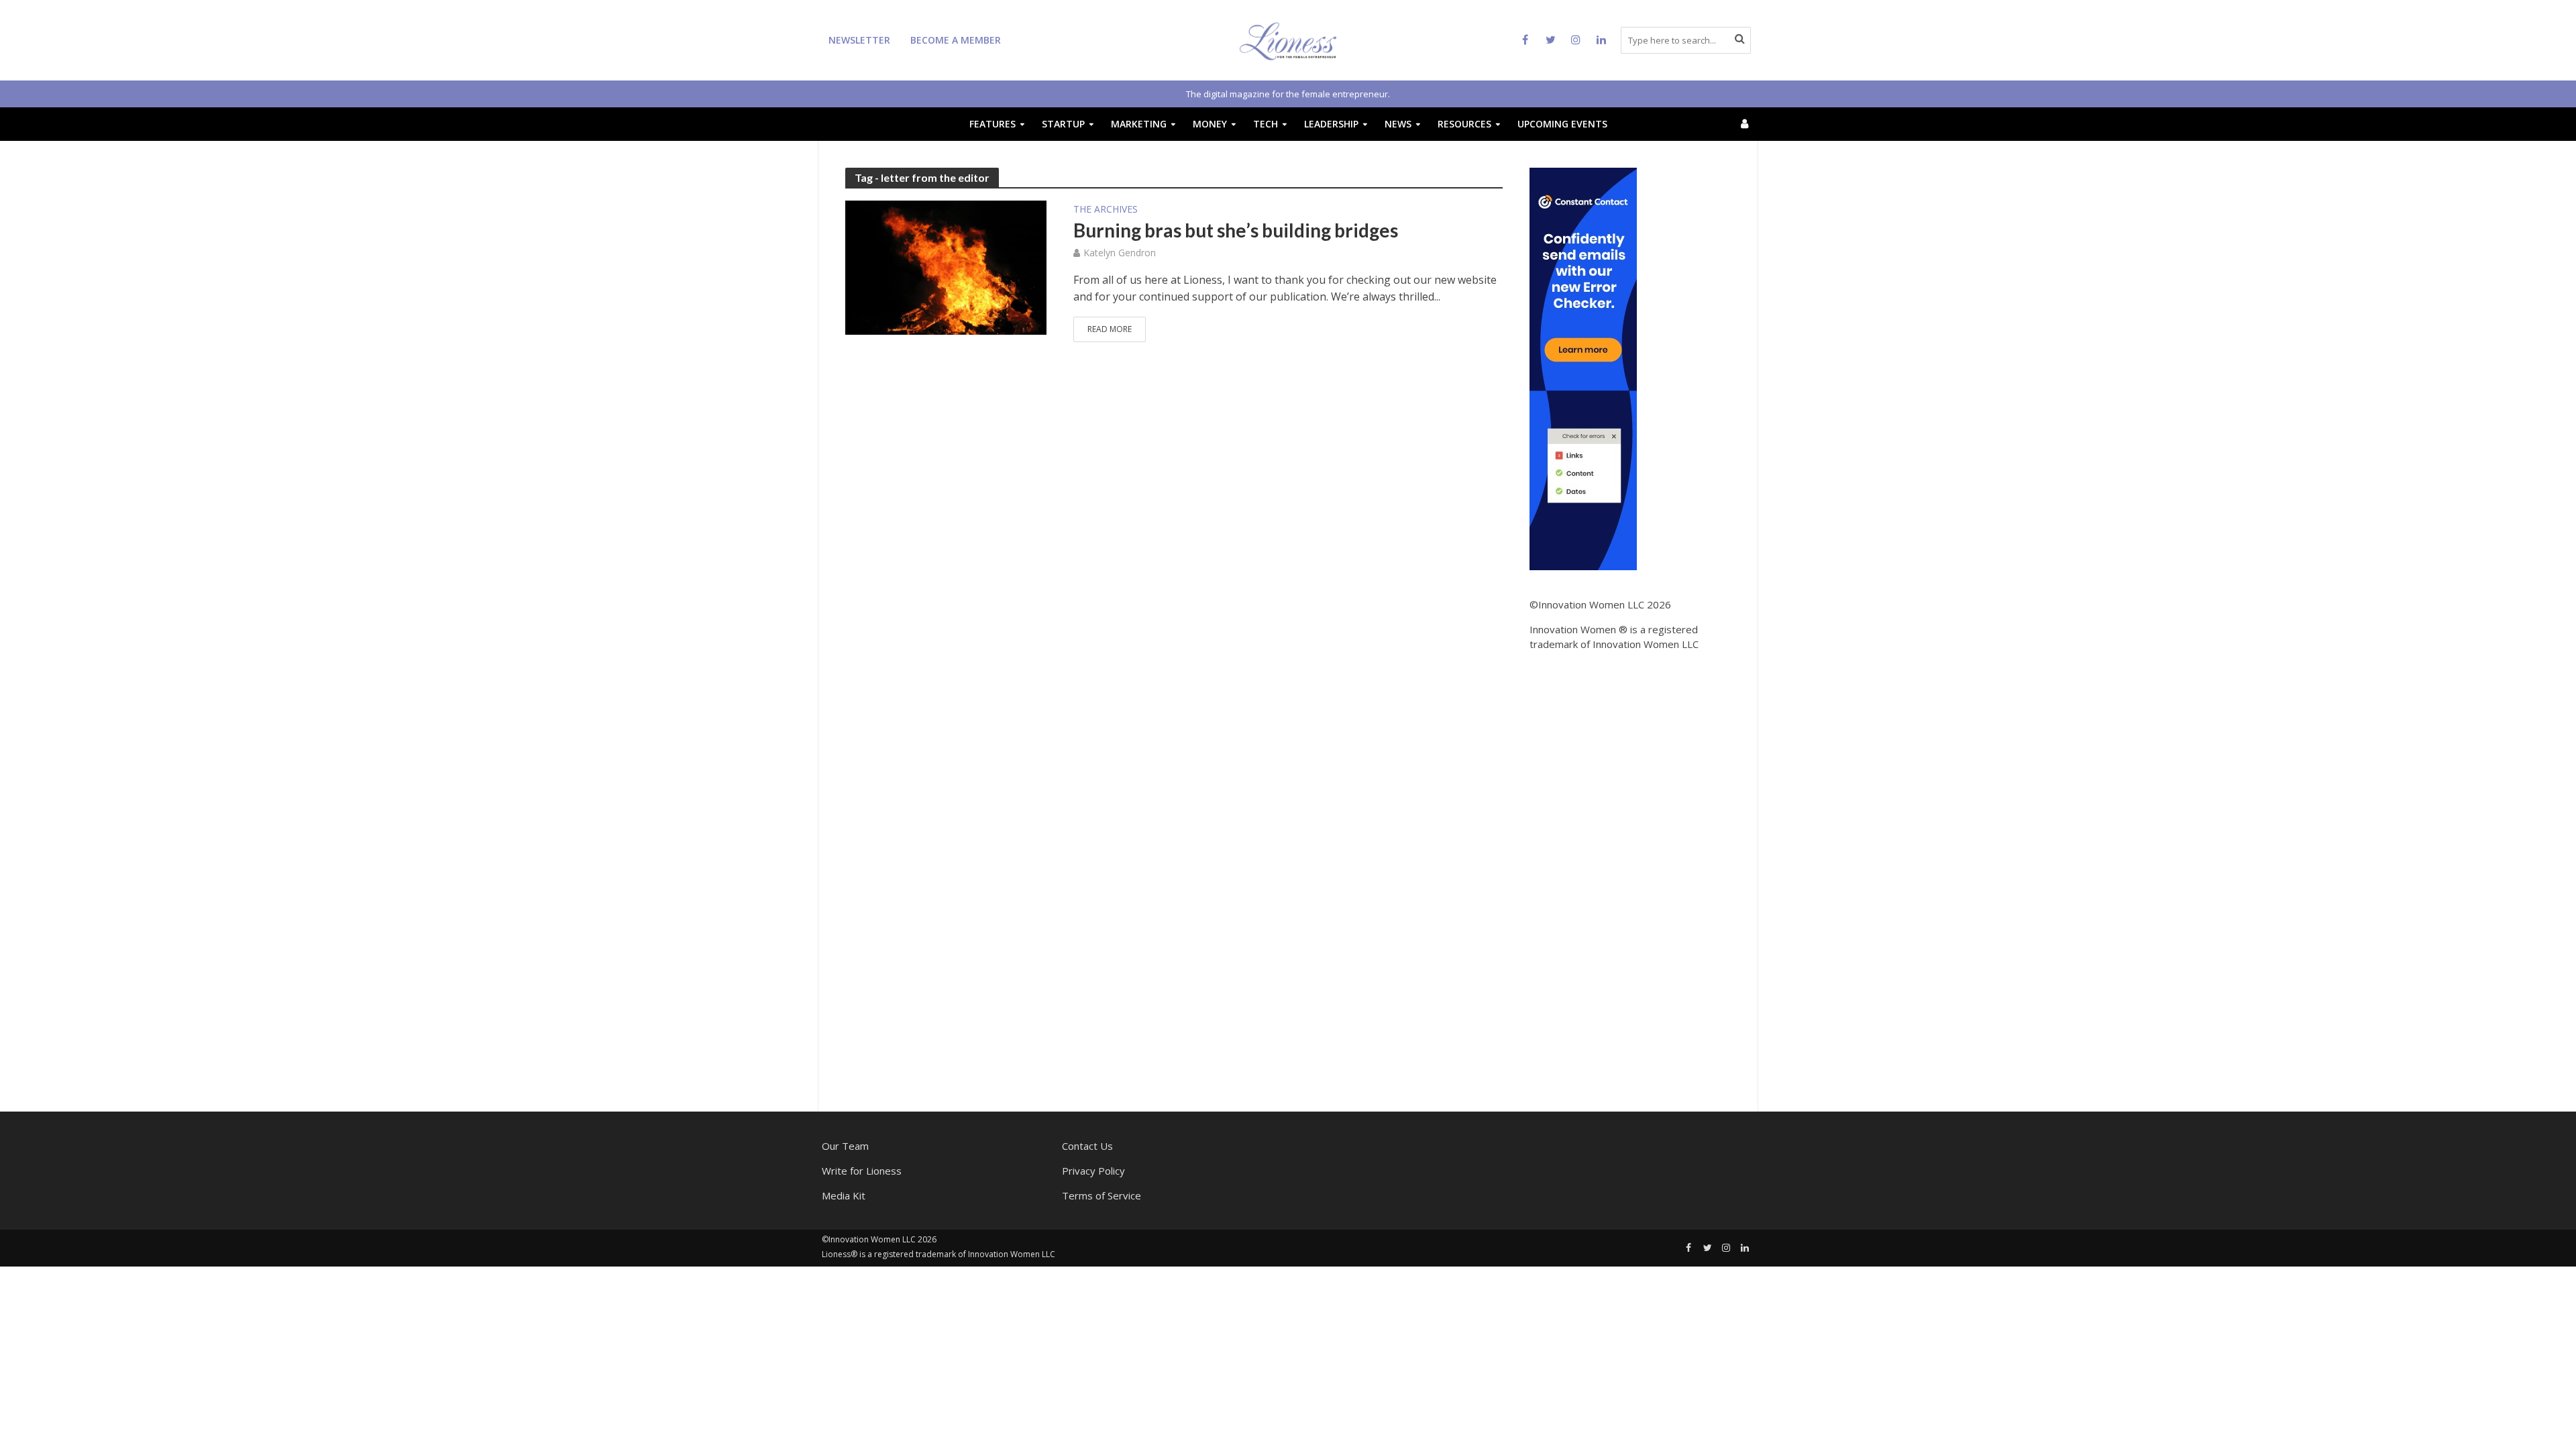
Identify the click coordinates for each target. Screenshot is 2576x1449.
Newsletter (859, 40)
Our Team (845, 1146)
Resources (1464, 124)
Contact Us (1087, 1146)
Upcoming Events (1562, 124)
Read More (1110, 329)
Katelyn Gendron (1120, 253)
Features (992, 124)
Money (1210, 124)
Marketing (1139, 124)
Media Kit (844, 1195)
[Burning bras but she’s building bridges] (946, 266)
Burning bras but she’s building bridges (1236, 230)
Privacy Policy (1093, 1171)
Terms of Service (1102, 1195)
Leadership (1331, 124)
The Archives (1106, 210)
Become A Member (956, 40)
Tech (1266, 124)
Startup (1063, 124)
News (1398, 124)
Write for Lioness (862, 1171)
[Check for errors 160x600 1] (1583, 368)
